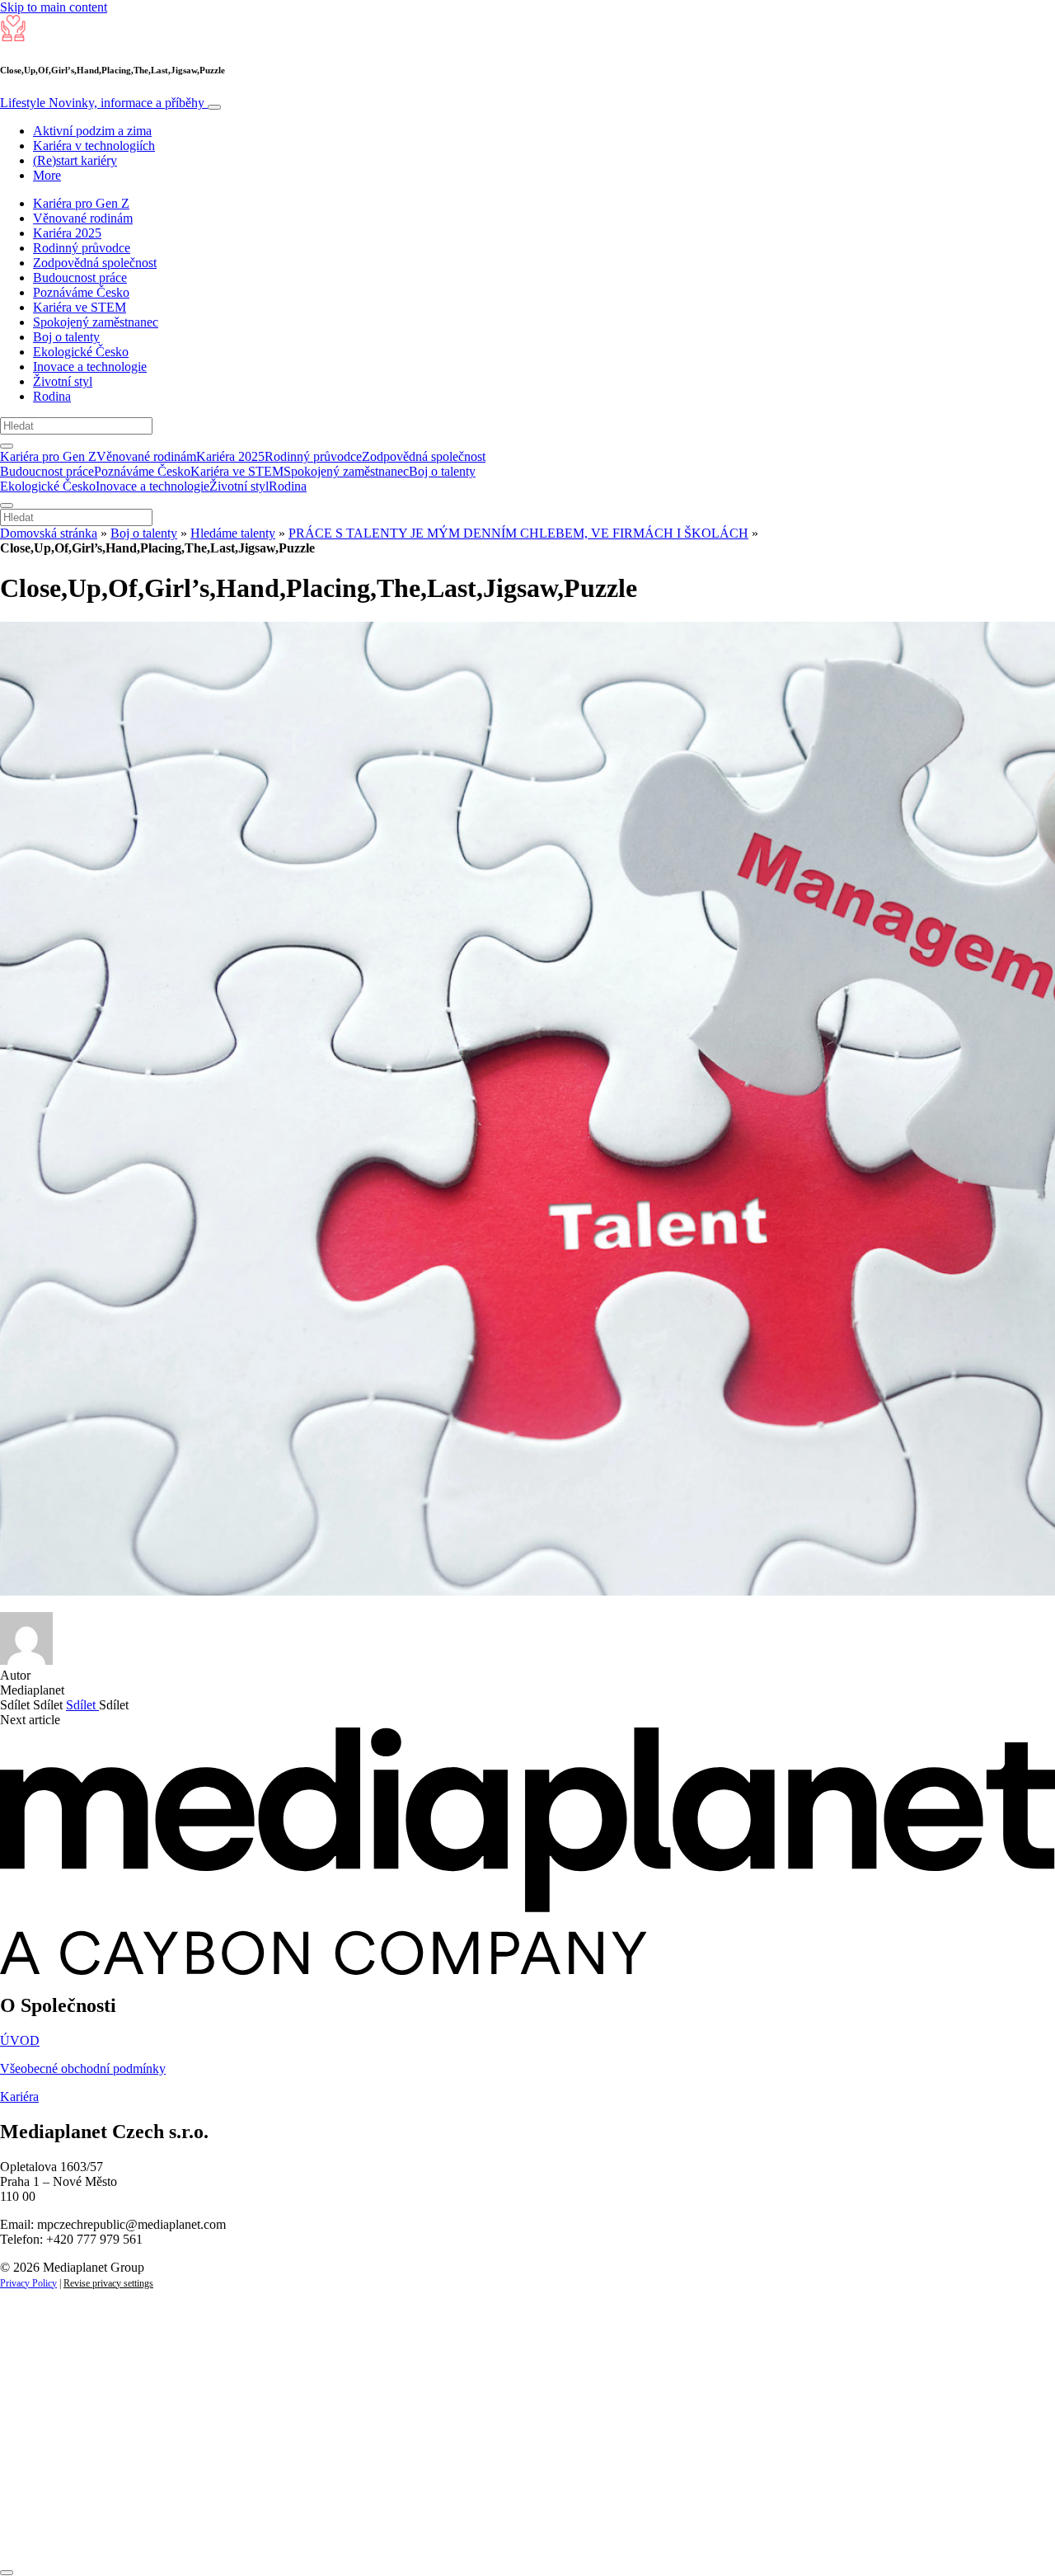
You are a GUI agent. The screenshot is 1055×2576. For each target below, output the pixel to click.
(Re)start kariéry (75, 160)
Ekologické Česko (81, 352)
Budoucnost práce (80, 277)
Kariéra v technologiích (94, 146)
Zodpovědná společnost (95, 263)
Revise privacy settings (108, 2283)
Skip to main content (54, 7)
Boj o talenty (66, 337)
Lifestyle (102, 103)
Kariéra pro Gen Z (81, 203)
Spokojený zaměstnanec (96, 322)
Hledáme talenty (233, 533)
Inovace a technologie (90, 367)
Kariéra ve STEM (80, 307)
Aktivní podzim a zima (92, 131)
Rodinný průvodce (82, 248)
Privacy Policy (28, 2283)
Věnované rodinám (83, 218)
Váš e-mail (53, 2477)
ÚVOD (20, 2040)
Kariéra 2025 (67, 233)
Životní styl (63, 381)
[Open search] (7, 446)
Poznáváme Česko (81, 292)
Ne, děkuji (338, 2533)
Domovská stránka (49, 533)
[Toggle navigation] (214, 107)
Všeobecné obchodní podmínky (83, 2068)
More (47, 175)
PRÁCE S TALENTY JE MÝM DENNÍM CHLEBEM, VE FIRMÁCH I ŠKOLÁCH (518, 533)
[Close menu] (7, 505)
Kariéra (19, 2097)
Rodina (52, 396)
